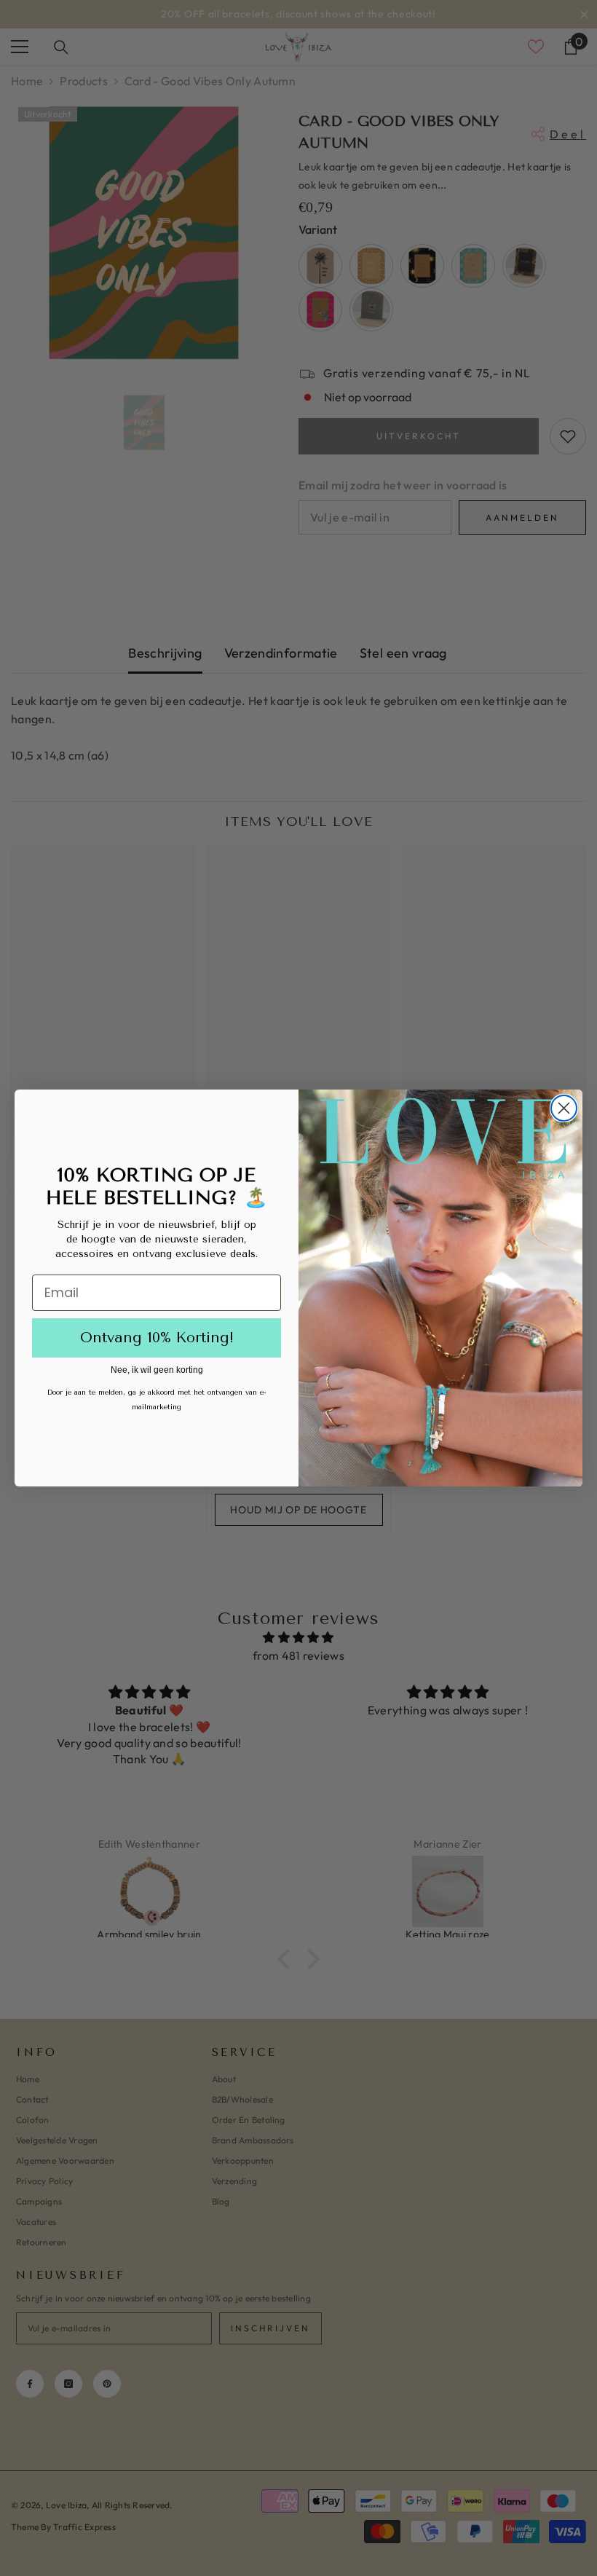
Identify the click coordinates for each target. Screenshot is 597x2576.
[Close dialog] (564, 1108)
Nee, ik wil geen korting (157, 1370)
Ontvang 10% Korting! (157, 1338)
